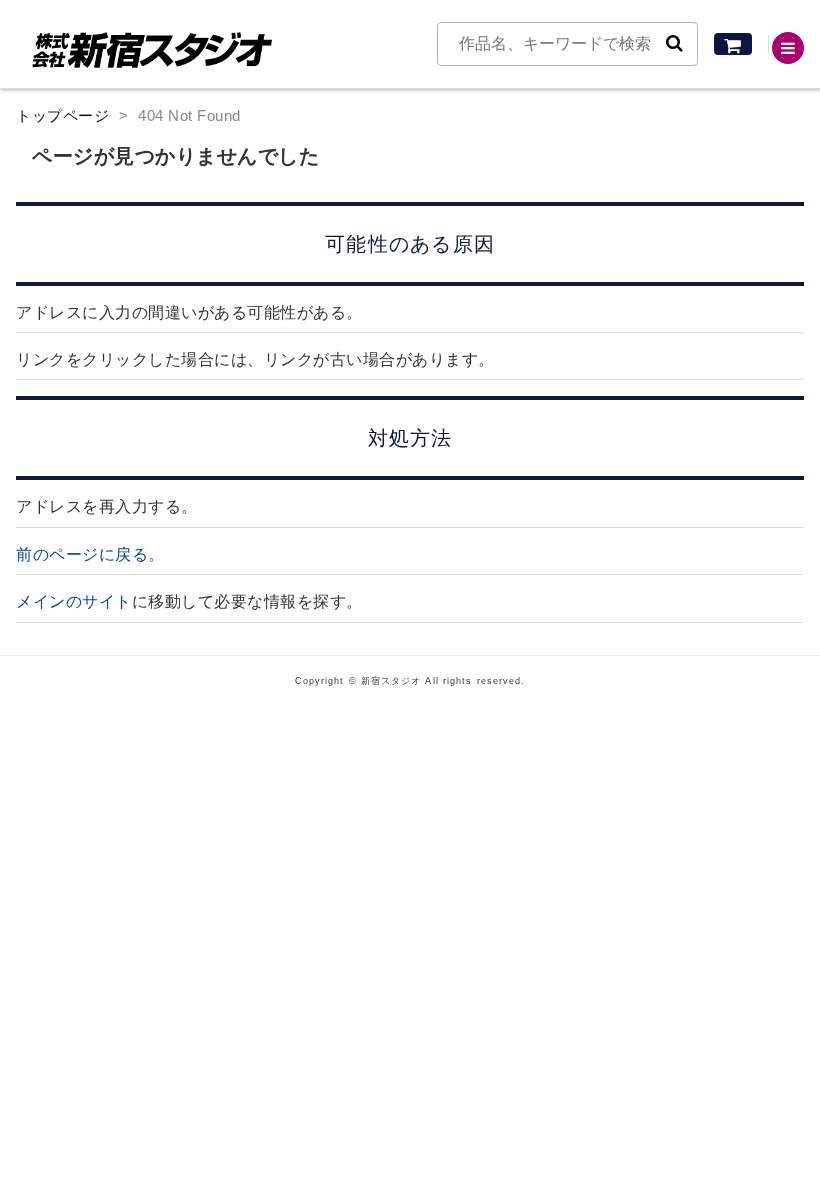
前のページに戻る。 (90, 554)
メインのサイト (74, 601)
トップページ (62, 115)
